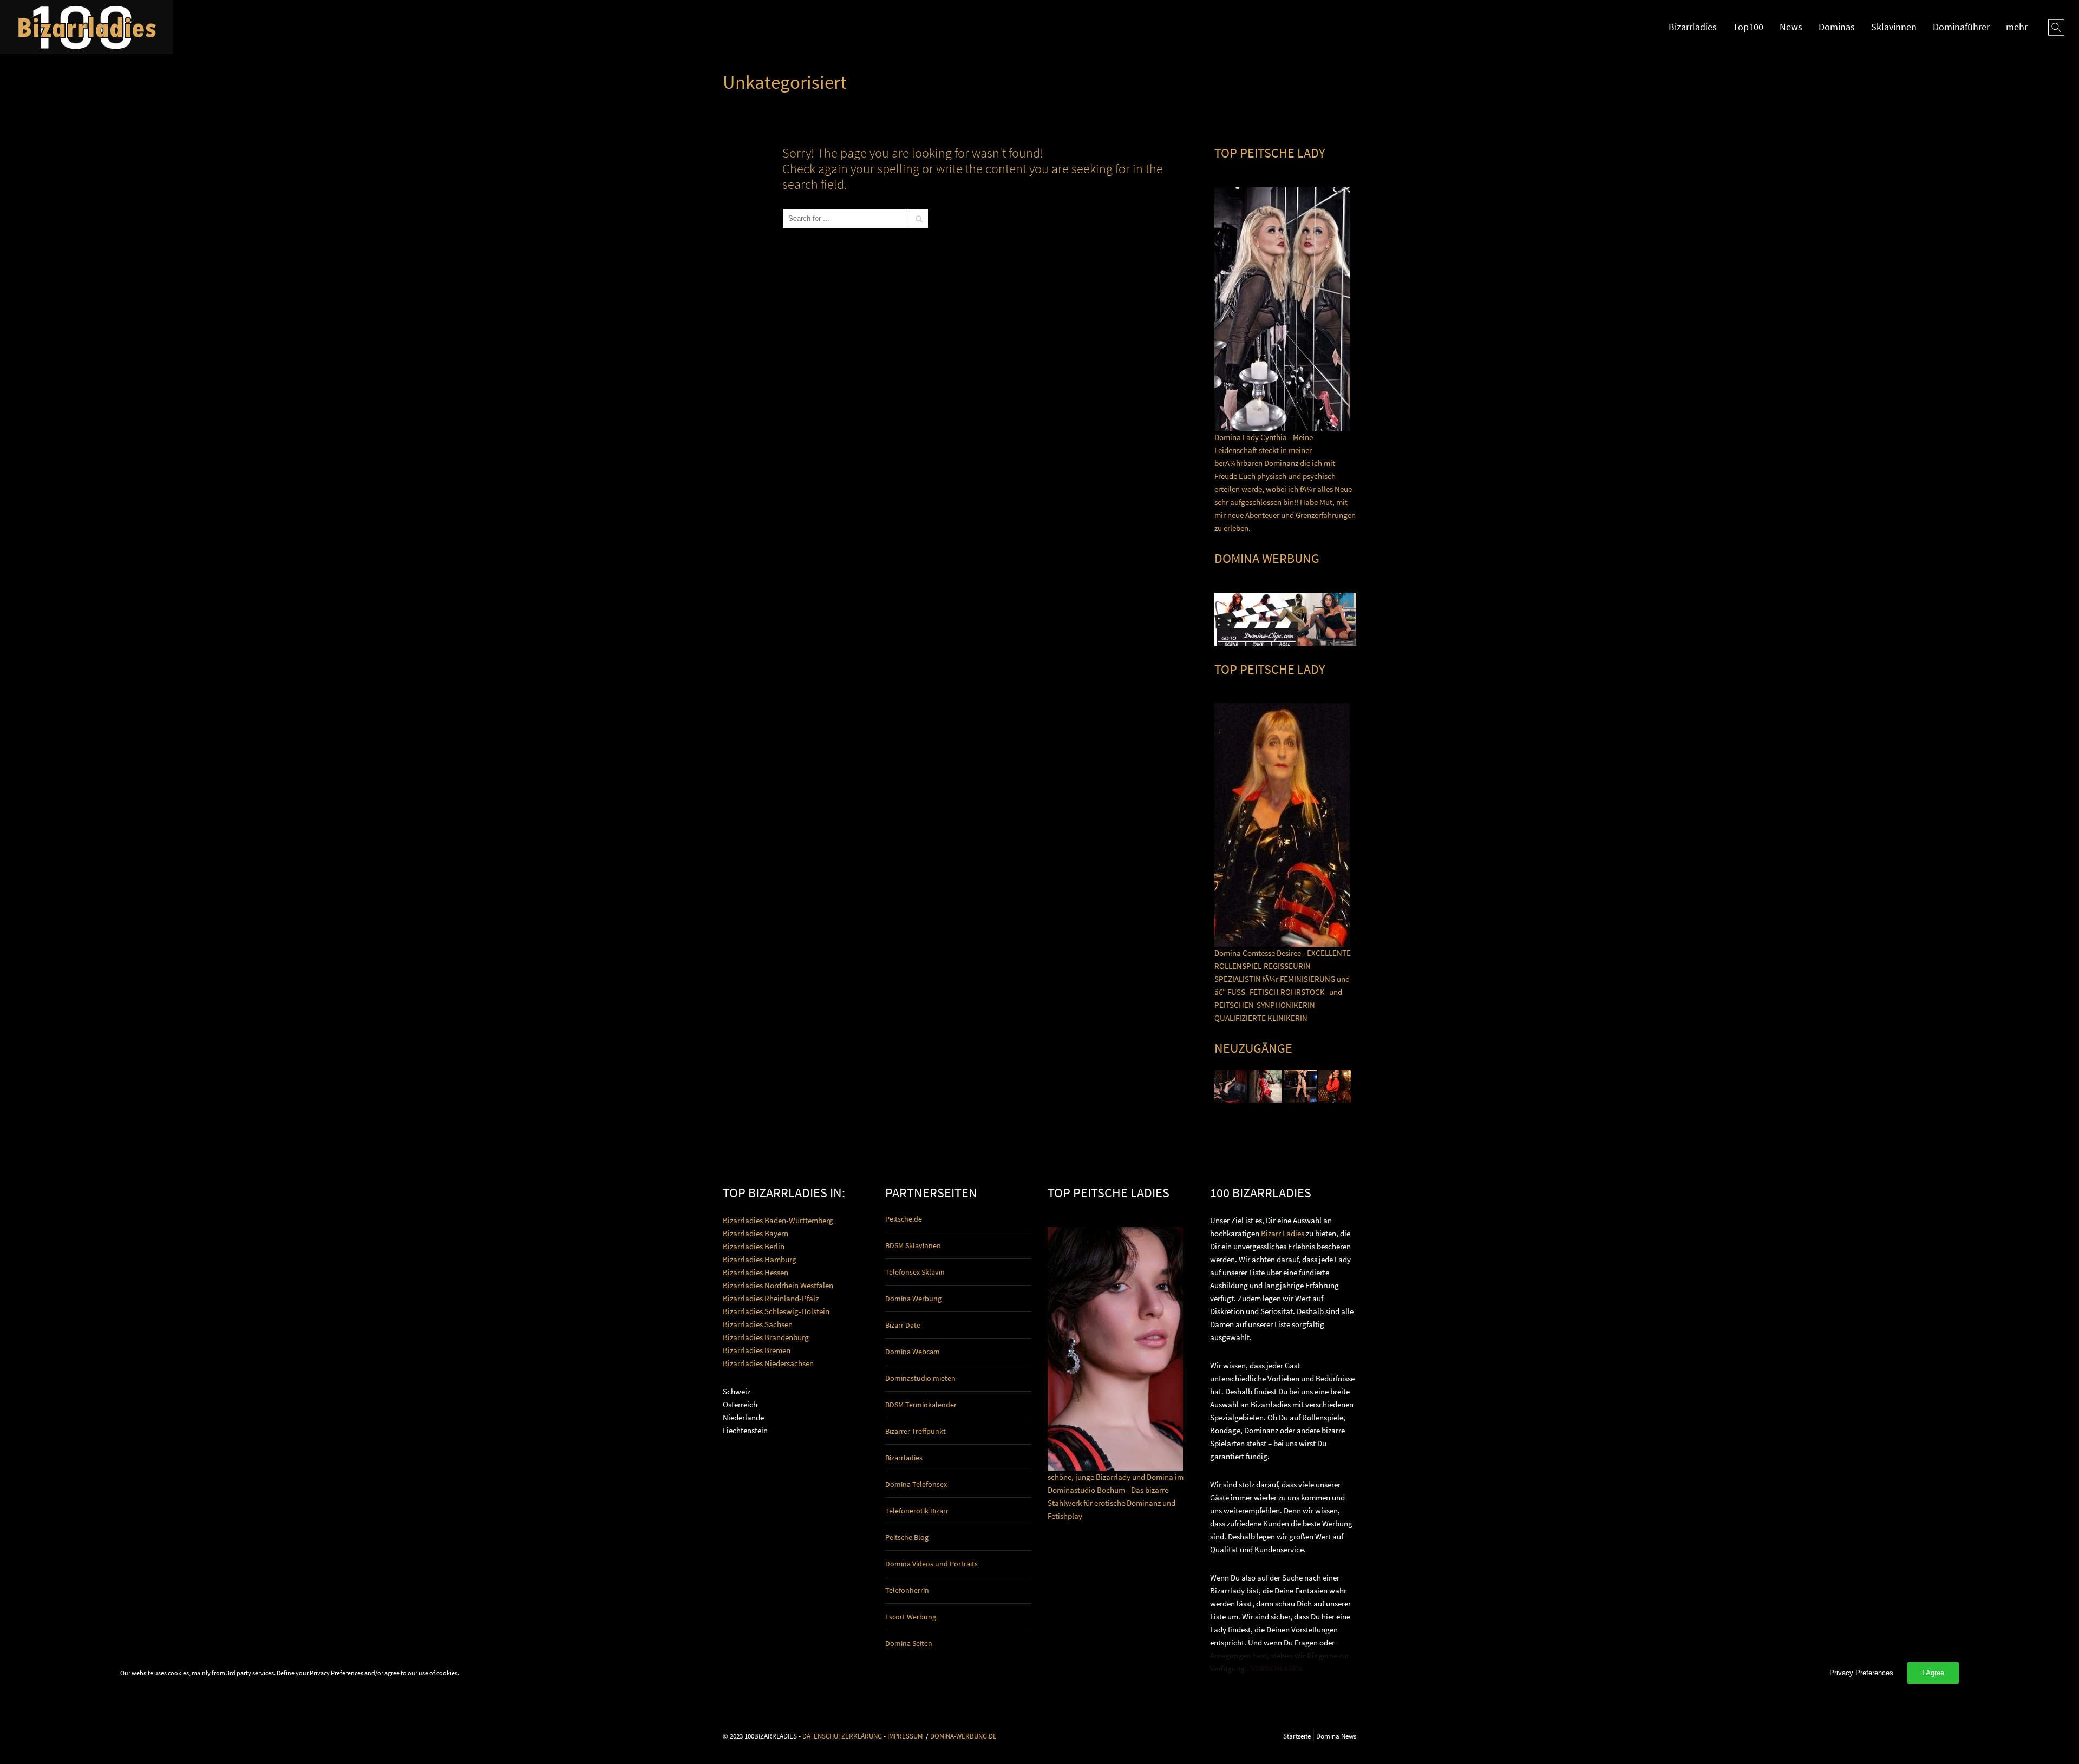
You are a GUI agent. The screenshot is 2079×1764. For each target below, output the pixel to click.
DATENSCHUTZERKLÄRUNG (842, 1736)
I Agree (1933, 1673)
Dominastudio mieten (920, 1378)
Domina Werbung (913, 1299)
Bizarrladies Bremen (757, 1350)
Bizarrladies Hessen (756, 1272)
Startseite (1297, 1736)
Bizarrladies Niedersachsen (768, 1363)
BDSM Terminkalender (921, 1405)
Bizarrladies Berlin (754, 1246)
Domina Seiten (909, 1643)
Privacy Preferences (1861, 1673)
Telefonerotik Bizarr (917, 1511)
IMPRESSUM (905, 1736)
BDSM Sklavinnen (913, 1245)
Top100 (1748, 27)
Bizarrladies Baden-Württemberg (778, 1220)
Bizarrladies (1693, 27)
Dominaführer (1961, 27)
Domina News (1336, 1736)
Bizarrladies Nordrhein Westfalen (778, 1285)
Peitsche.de (904, 1219)
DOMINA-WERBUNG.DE (963, 1736)
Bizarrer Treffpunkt (916, 1431)
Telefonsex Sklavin (915, 1272)
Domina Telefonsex (916, 1484)
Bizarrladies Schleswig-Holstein (776, 1311)
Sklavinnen (1894, 27)
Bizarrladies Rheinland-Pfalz (771, 1298)
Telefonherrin (907, 1590)
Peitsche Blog (907, 1537)
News (1791, 27)
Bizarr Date (903, 1325)
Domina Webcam (913, 1352)
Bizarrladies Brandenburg (766, 1337)
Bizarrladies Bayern (756, 1233)
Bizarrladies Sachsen (758, 1324)
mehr (2017, 27)
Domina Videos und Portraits (931, 1564)
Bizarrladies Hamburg (760, 1259)
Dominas (1837, 27)
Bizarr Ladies (1283, 1233)
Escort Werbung (911, 1617)
